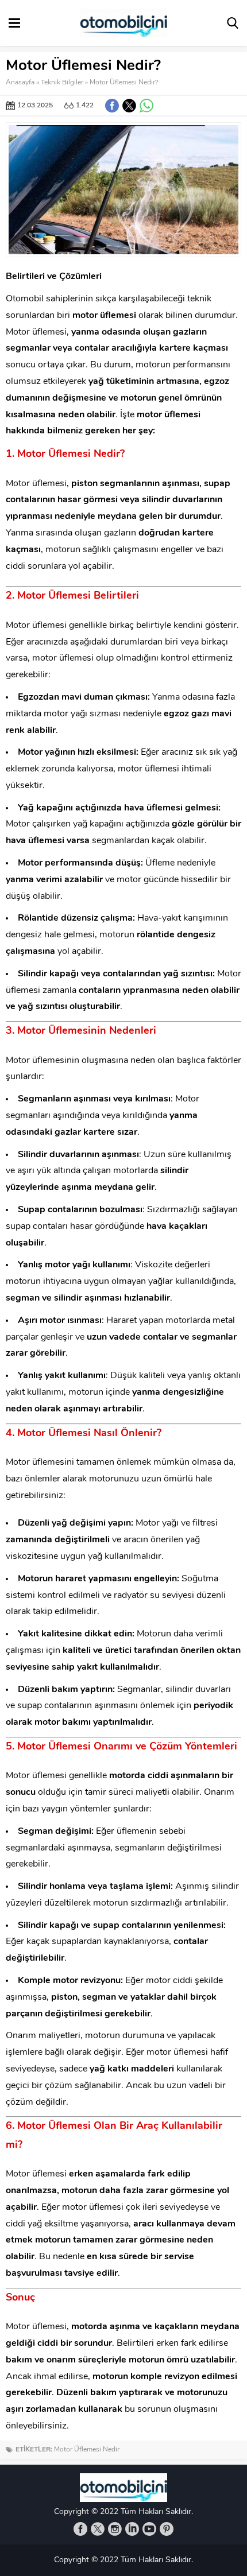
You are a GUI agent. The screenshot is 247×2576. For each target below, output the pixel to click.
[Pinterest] (167, 2529)
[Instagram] (115, 2529)
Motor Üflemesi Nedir (87, 2450)
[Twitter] (98, 2529)
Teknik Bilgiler (62, 83)
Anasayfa (20, 83)
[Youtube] (149, 2529)
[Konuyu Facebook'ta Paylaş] (112, 106)
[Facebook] (80, 2529)
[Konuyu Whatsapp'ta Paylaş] (146, 106)
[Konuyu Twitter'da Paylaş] (129, 106)
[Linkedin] (132, 2529)
